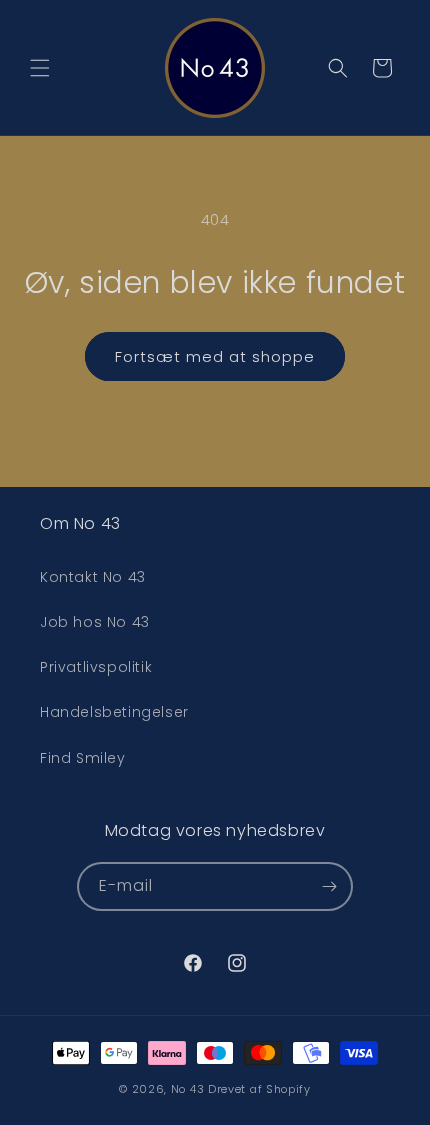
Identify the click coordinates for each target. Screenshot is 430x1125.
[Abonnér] (329, 886)
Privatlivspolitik (96, 667)
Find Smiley (83, 758)
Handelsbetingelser (114, 712)
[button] (40, 68)
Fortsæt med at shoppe (215, 356)
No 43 (188, 1089)
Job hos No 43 (95, 622)
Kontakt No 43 (93, 577)
